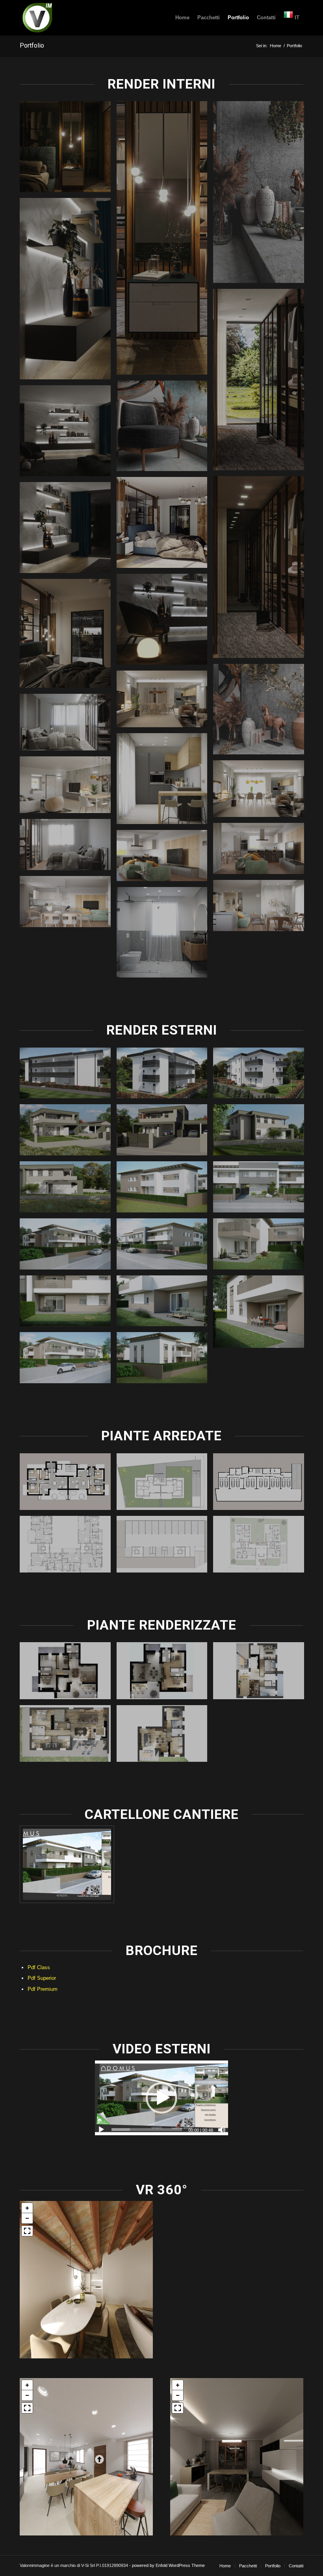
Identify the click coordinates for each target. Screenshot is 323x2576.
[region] (86, 2280)
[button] (161, 2098)
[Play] (101, 2130)
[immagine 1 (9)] (165, 1673)
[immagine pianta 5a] (262, 1673)
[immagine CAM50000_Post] (262, 712)
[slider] (147, 2130)
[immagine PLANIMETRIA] (165, 1485)
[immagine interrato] (262, 1485)
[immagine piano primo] (68, 1485)
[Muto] (222, 2130)
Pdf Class (39, 1967)
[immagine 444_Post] (165, 858)
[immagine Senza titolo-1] (68, 1673)
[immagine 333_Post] (68, 788)
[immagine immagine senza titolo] (68, 150)
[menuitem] (182, 18)
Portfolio (32, 45)
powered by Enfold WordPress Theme (168, 2565)
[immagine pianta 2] (165, 1736)
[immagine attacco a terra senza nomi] (262, 1547)
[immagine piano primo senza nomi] (68, 1547)
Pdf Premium (43, 1989)
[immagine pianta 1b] (68, 1736)
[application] (161, 2098)
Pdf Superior (42, 1978)
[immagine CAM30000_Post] (262, 195)
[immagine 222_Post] (262, 792)
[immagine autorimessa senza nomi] (165, 1547)
